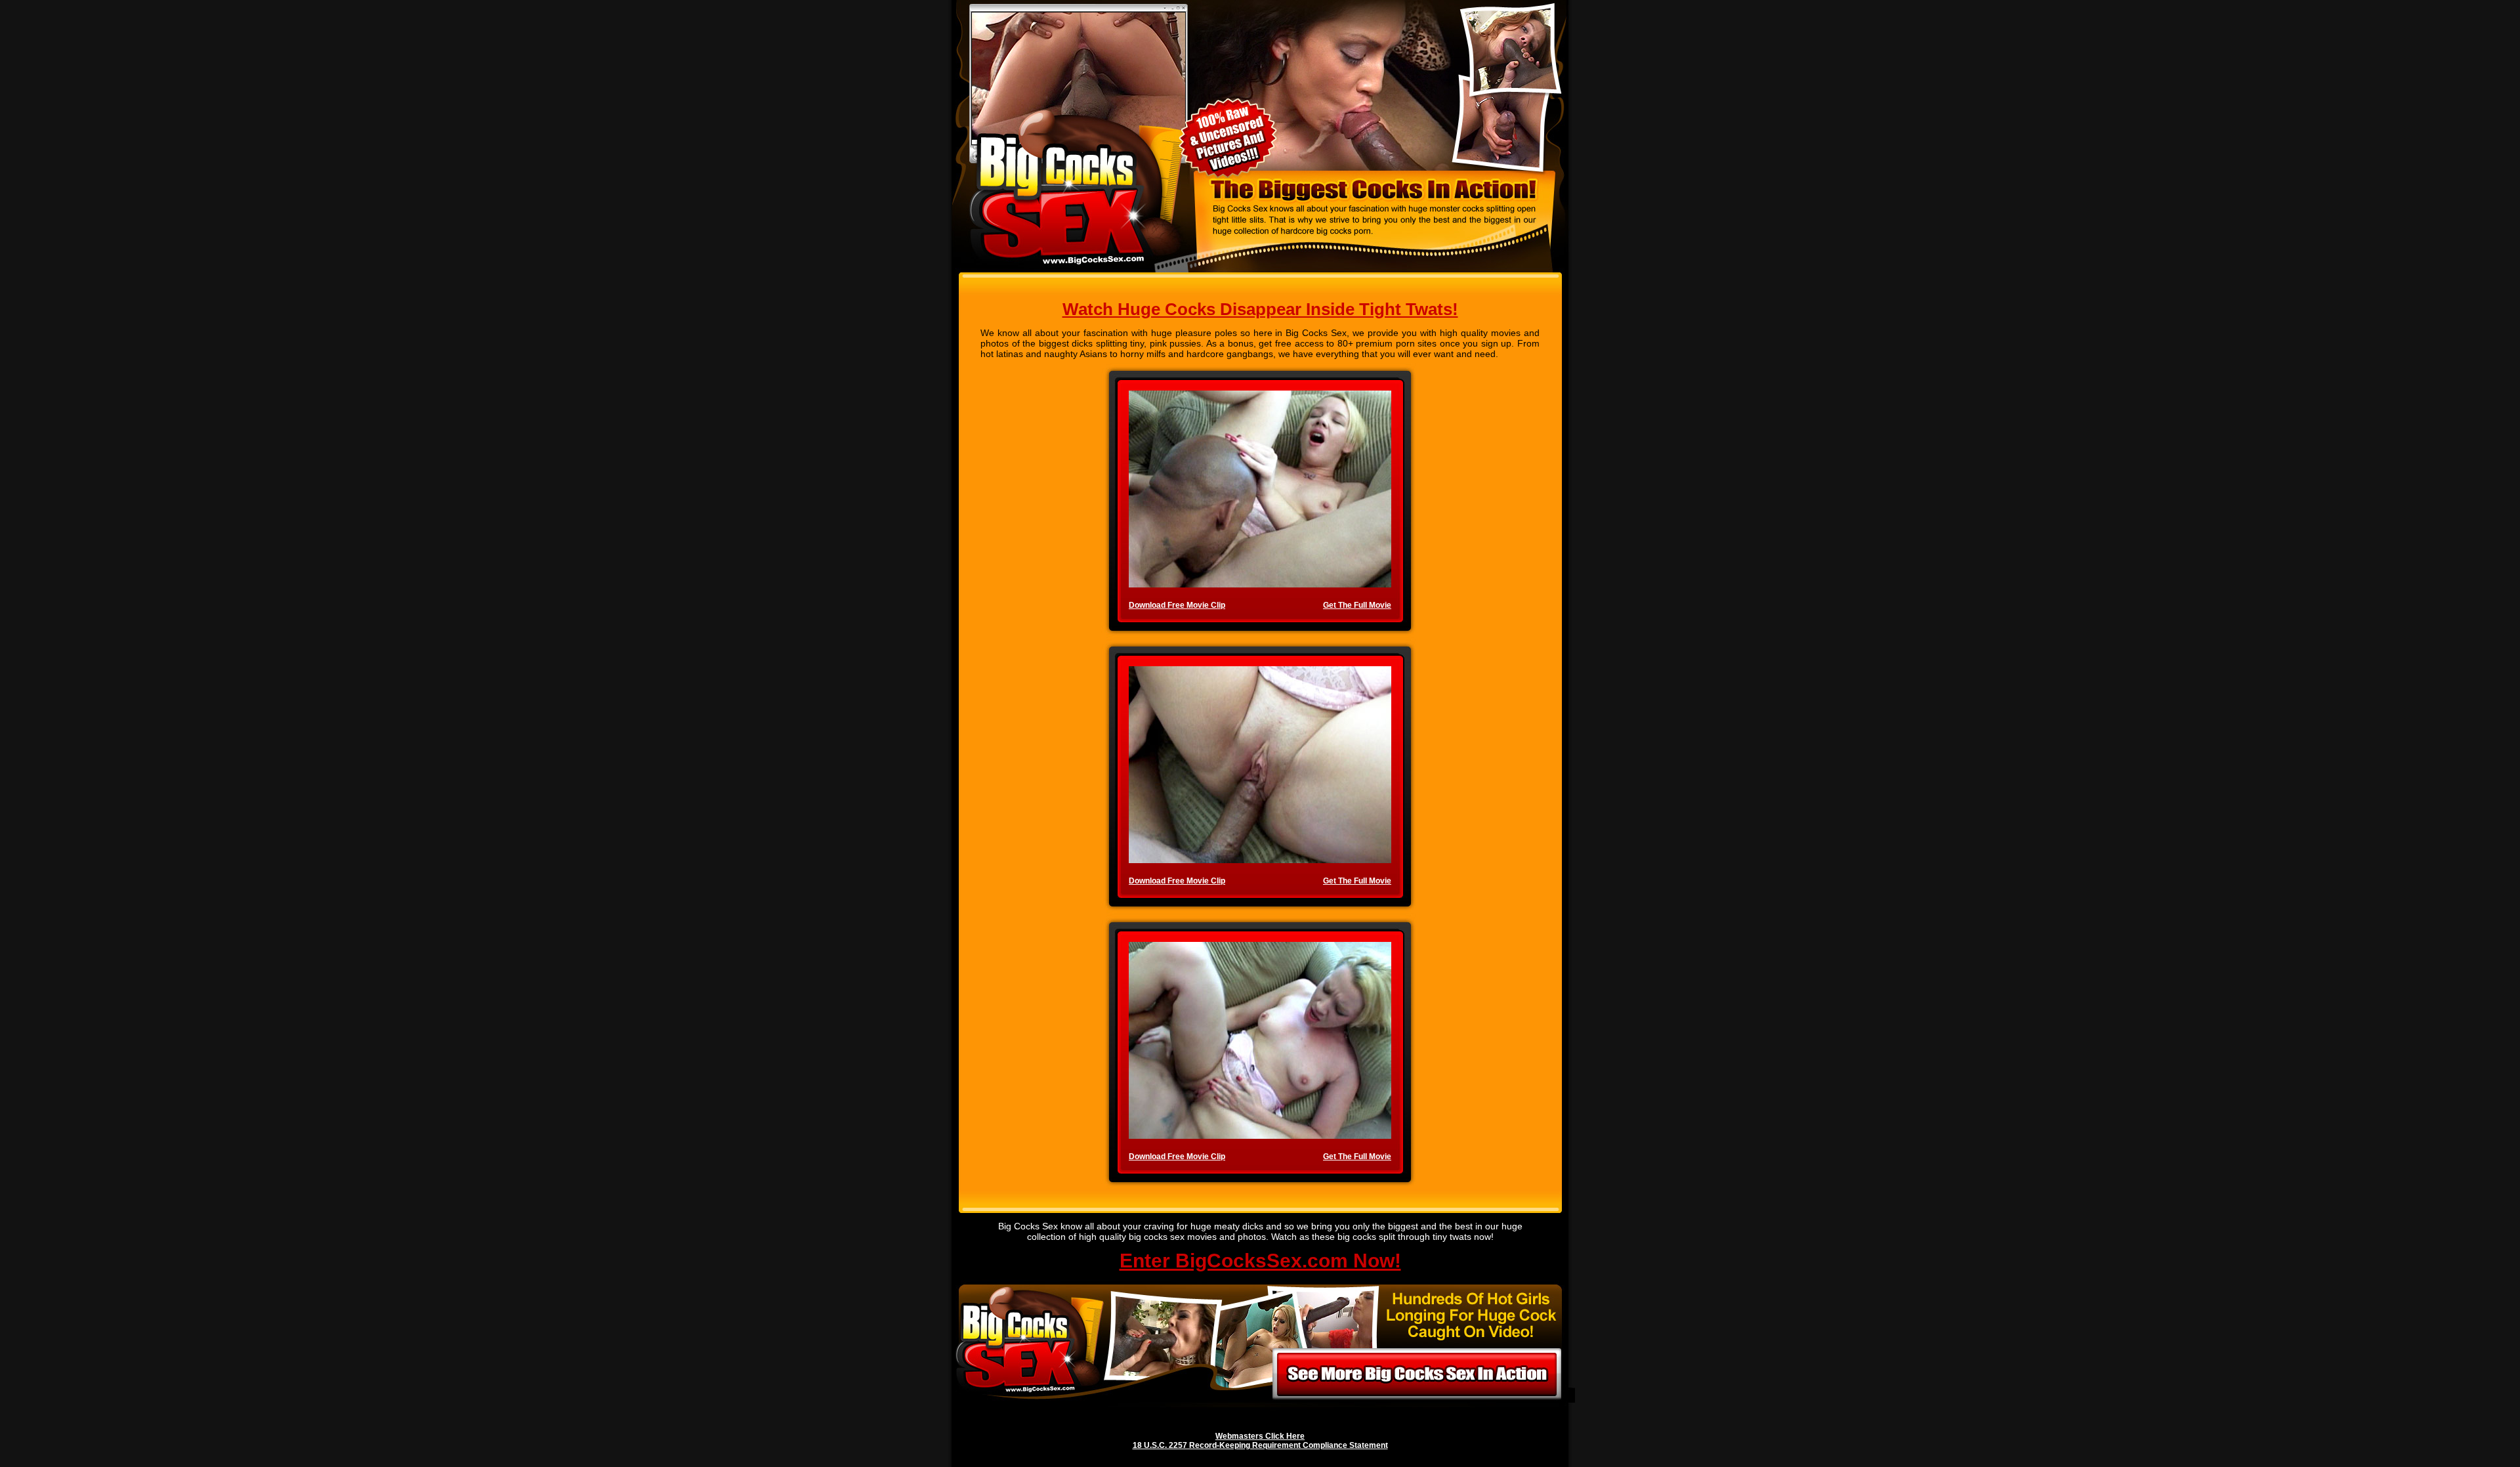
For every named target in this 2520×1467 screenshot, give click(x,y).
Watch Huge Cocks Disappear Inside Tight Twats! (1260, 309)
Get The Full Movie (1357, 605)
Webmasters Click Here (1260, 1436)
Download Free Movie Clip (1177, 605)
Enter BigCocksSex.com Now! (1260, 1261)
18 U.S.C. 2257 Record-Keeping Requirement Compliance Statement (1260, 1445)
